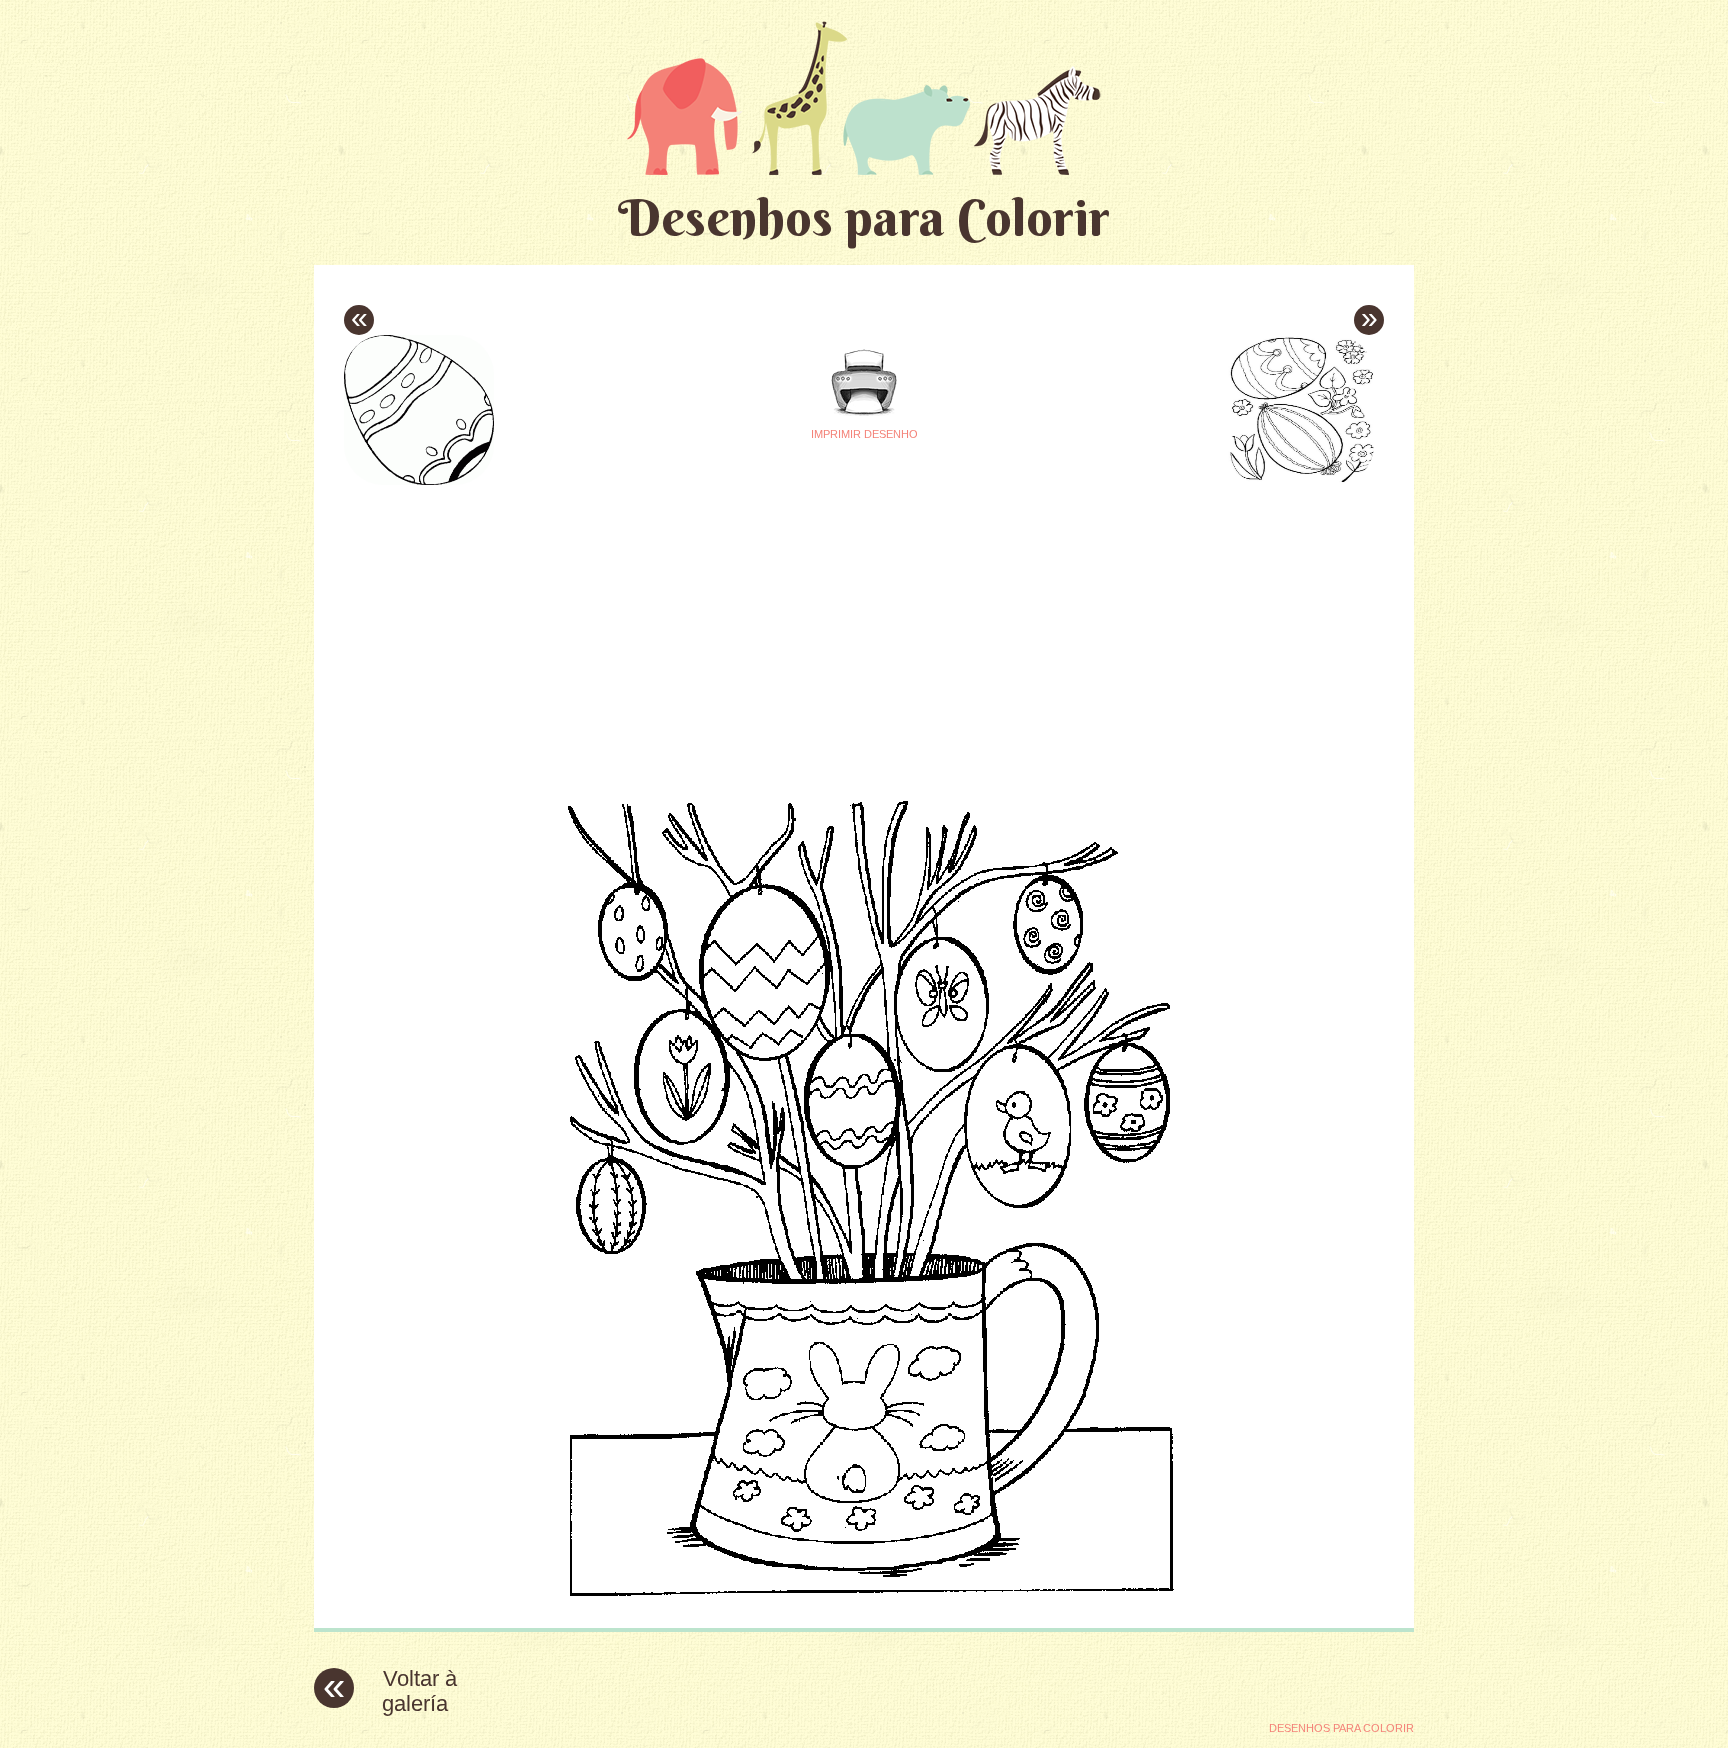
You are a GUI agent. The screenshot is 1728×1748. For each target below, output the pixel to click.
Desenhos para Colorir (864, 217)
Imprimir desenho (864, 434)
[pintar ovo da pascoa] (864, 1597)
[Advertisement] (676, 631)
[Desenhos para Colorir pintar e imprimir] (864, 97)
